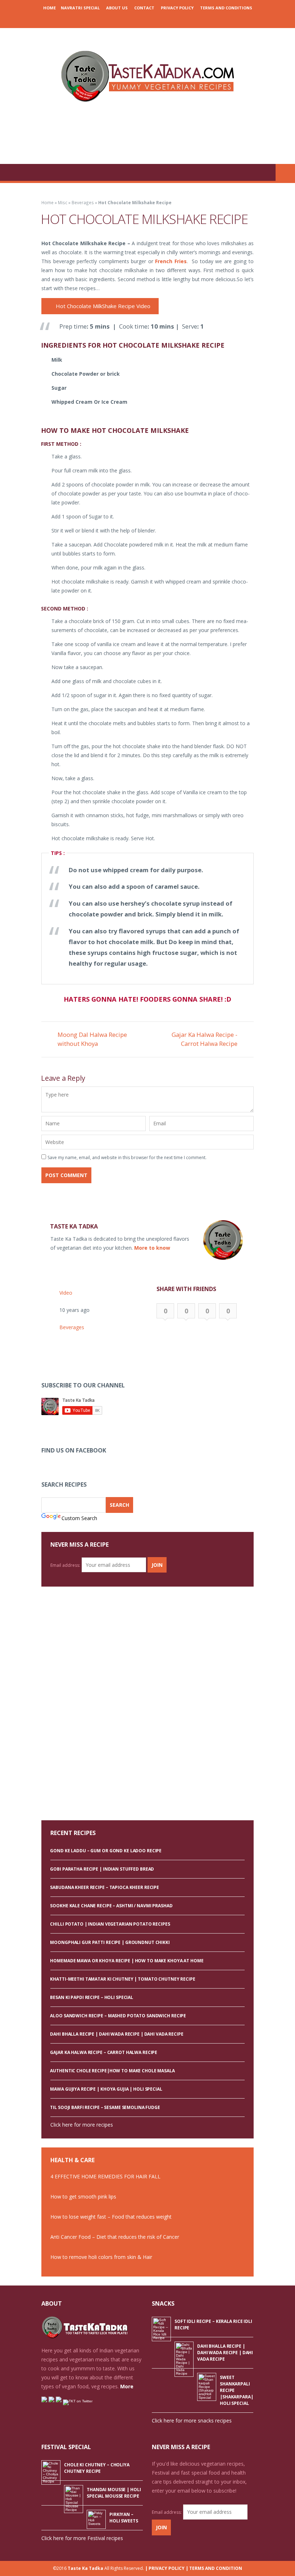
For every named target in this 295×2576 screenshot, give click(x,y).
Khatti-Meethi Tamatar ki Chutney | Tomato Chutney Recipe (122, 1979)
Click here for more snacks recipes (192, 2421)
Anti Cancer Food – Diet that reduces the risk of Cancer (115, 2237)
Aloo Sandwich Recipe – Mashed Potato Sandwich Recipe (118, 2016)
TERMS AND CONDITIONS (226, 8)
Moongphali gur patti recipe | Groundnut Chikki (110, 1942)
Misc (63, 202)
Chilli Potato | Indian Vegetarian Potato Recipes (110, 1924)
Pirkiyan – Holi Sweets (124, 2518)
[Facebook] (125, 20)
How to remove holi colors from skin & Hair (101, 2257)
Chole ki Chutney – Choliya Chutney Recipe (97, 2468)
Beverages (83, 202)
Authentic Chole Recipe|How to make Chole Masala (112, 2071)
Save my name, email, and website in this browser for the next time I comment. (127, 1157)
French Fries (171, 261)
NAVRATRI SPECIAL (80, 8)
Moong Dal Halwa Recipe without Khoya (92, 1039)
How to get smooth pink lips (83, 2197)
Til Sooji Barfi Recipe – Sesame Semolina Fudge (105, 2107)
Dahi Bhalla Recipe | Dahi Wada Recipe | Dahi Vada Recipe (117, 2034)
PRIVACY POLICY (177, 8)
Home (49, 8)
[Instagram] (147, 20)
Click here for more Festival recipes (82, 2538)
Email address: (65, 1565)
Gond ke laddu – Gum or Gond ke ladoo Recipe (106, 1851)
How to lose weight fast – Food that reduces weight (111, 2217)
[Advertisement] (147, 135)
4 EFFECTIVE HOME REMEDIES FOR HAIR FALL (105, 2176)
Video (66, 1293)
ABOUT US (117, 8)
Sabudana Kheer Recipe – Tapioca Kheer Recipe (105, 1887)
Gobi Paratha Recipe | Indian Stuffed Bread (102, 1869)
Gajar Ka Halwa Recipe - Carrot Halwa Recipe (205, 1039)
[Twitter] (158, 20)
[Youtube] (168, 20)
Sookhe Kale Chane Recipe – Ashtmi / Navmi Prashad (111, 1906)
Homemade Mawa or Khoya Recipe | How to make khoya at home (127, 1961)
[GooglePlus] (136, 20)
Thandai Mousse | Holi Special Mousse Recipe (114, 2493)
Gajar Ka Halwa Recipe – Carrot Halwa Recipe (104, 2052)
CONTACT (144, 8)
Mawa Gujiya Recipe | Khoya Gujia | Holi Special (106, 2089)
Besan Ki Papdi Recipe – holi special (92, 1997)
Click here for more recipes (82, 2125)
